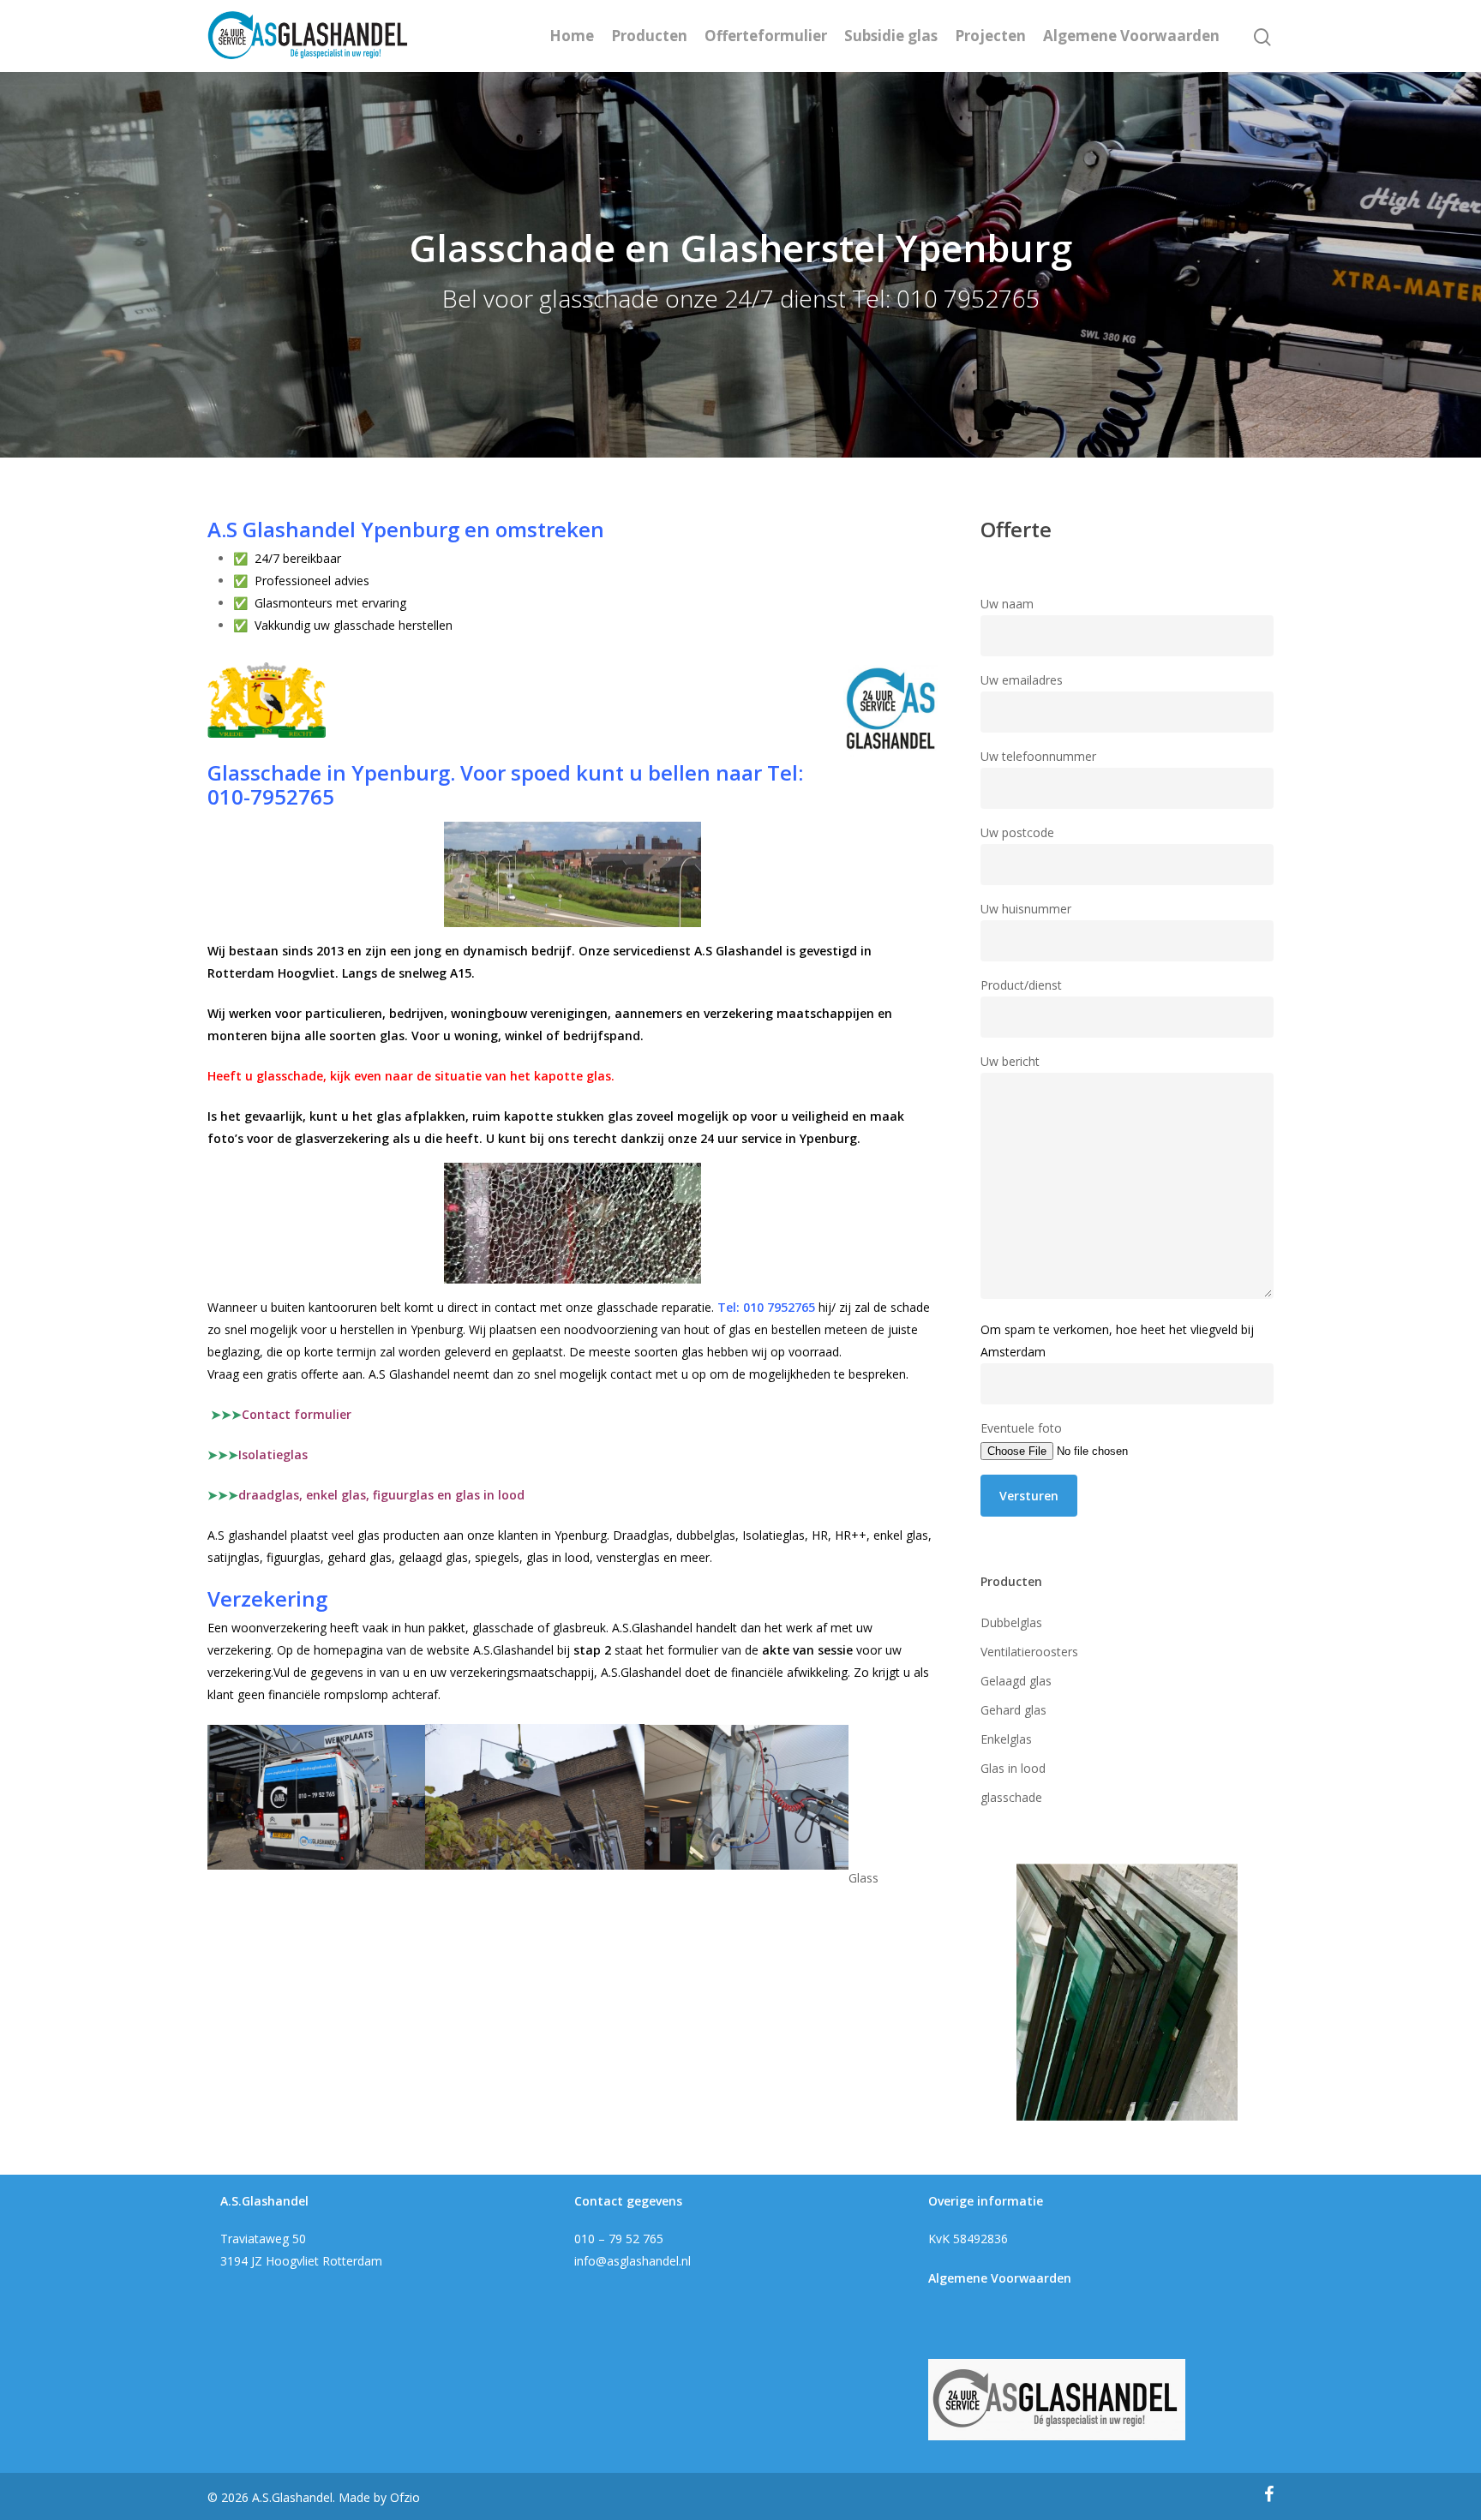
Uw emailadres (1022, 680)
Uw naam (1007, 604)
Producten (649, 36)
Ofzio (405, 2497)
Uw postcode (1017, 832)
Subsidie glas (891, 36)
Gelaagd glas (1016, 1681)
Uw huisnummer (1026, 909)
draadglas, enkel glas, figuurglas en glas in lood (381, 1495)
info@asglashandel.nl (633, 2261)
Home (572, 36)
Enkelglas (1006, 1739)
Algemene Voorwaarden (1131, 36)
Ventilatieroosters (1029, 1652)
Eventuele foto (1021, 1428)
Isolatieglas (273, 1455)
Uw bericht (1010, 1061)
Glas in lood (1013, 1768)
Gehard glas (1013, 1710)
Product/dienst (1021, 985)
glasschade (1011, 1797)
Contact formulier (281, 1414)
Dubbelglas (1011, 1622)
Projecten (990, 36)
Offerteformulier (766, 36)
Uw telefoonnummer (1038, 756)
